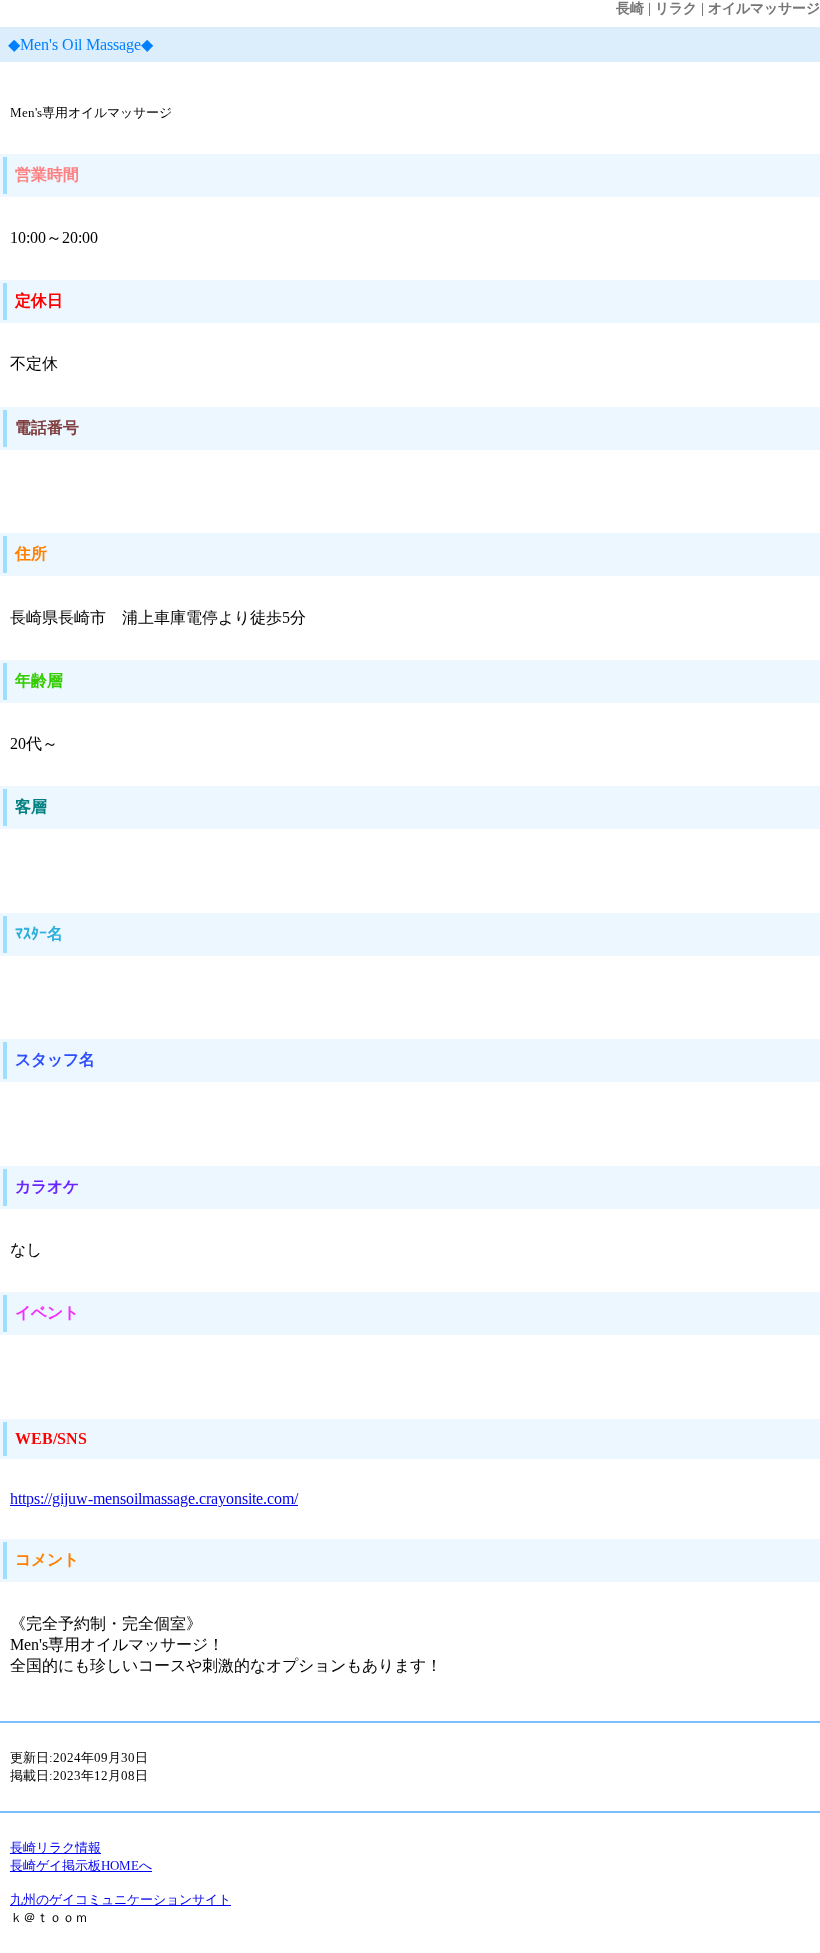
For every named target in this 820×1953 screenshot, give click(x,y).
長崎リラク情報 (55, 1847)
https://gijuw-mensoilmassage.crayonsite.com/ (154, 1498)
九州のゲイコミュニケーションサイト (120, 1899)
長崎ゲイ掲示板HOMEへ (81, 1865)
